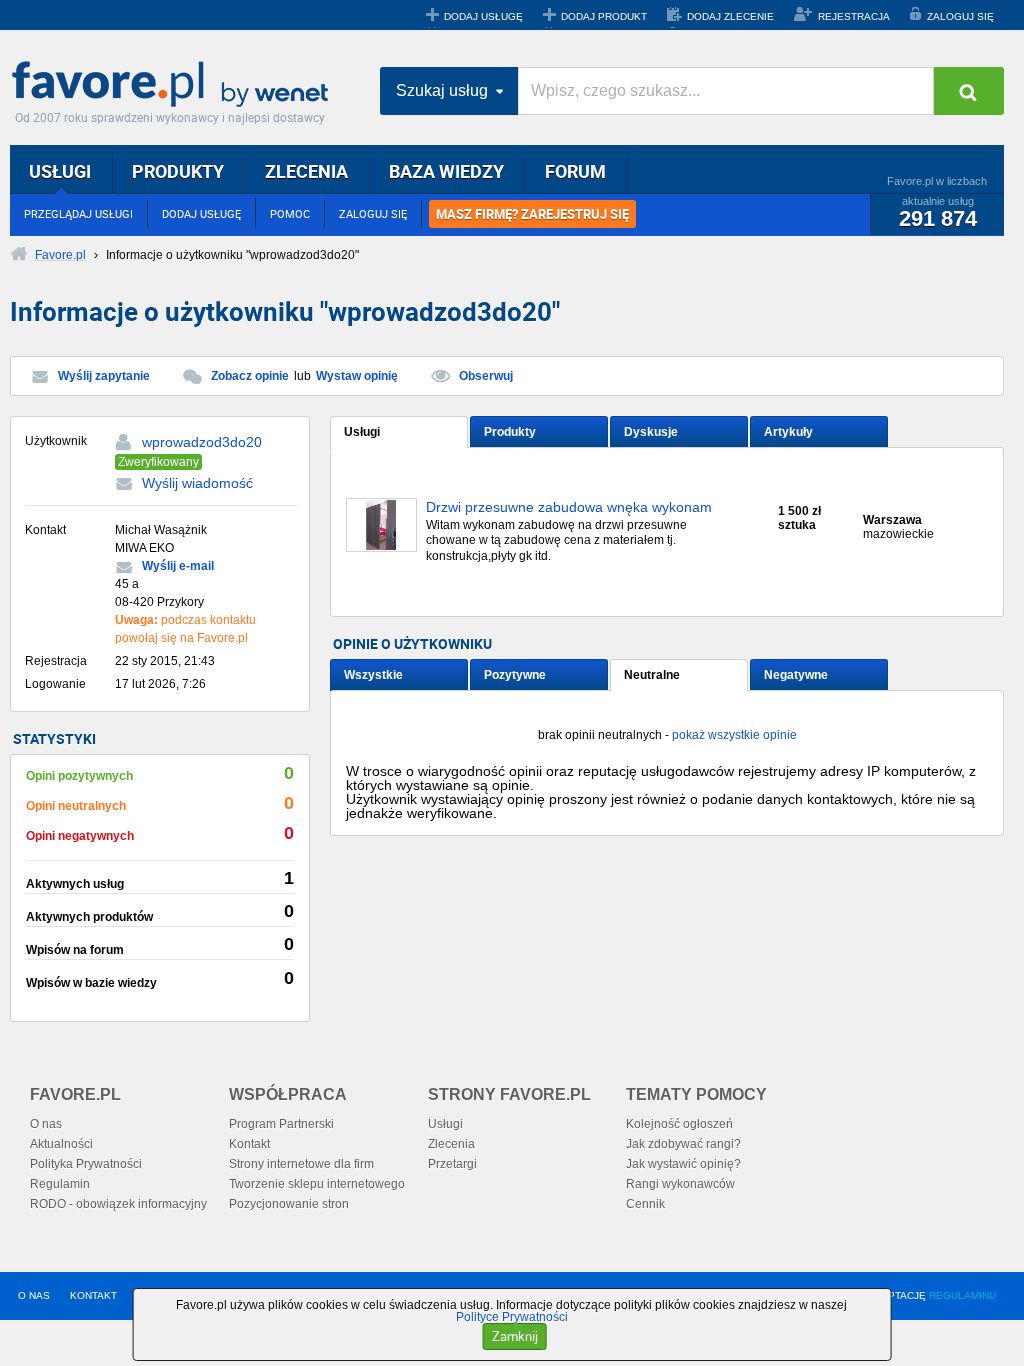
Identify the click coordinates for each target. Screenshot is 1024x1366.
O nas (46, 1124)
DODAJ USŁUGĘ (483, 16)
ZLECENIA (306, 171)
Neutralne (652, 675)
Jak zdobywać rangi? (683, 1144)
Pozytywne (515, 675)
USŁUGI (60, 171)
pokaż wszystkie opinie (734, 735)
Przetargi (452, 1164)
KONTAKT (93, 1295)
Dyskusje (651, 432)
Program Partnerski (281, 1124)
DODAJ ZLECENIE (730, 16)
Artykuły (788, 432)
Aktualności (61, 1144)
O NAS (34, 1295)
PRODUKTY (178, 171)
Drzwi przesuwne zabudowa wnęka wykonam (569, 507)
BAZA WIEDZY (446, 171)
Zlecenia (451, 1144)
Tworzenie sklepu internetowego (317, 1184)
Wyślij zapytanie (104, 376)
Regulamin (60, 1184)
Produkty (510, 432)
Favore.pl (175, 85)
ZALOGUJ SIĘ (960, 16)
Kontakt (249, 1144)
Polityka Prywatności (86, 1164)
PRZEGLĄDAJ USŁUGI (78, 213)
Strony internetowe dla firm (301, 1164)
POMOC (290, 213)
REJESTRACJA (854, 16)
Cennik (645, 1204)
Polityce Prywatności (512, 1317)
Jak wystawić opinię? (683, 1164)
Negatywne (796, 675)
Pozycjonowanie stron (289, 1204)
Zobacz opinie (250, 376)
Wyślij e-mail (178, 566)
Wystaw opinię (357, 376)
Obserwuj (486, 376)
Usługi (362, 432)
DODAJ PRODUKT (604, 16)
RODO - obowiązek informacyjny (118, 1204)
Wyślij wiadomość (197, 483)
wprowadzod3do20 (202, 442)
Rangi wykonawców (680, 1184)
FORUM (575, 171)
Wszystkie (373, 675)
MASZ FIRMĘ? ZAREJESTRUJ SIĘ (532, 214)
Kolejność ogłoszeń (679, 1124)
